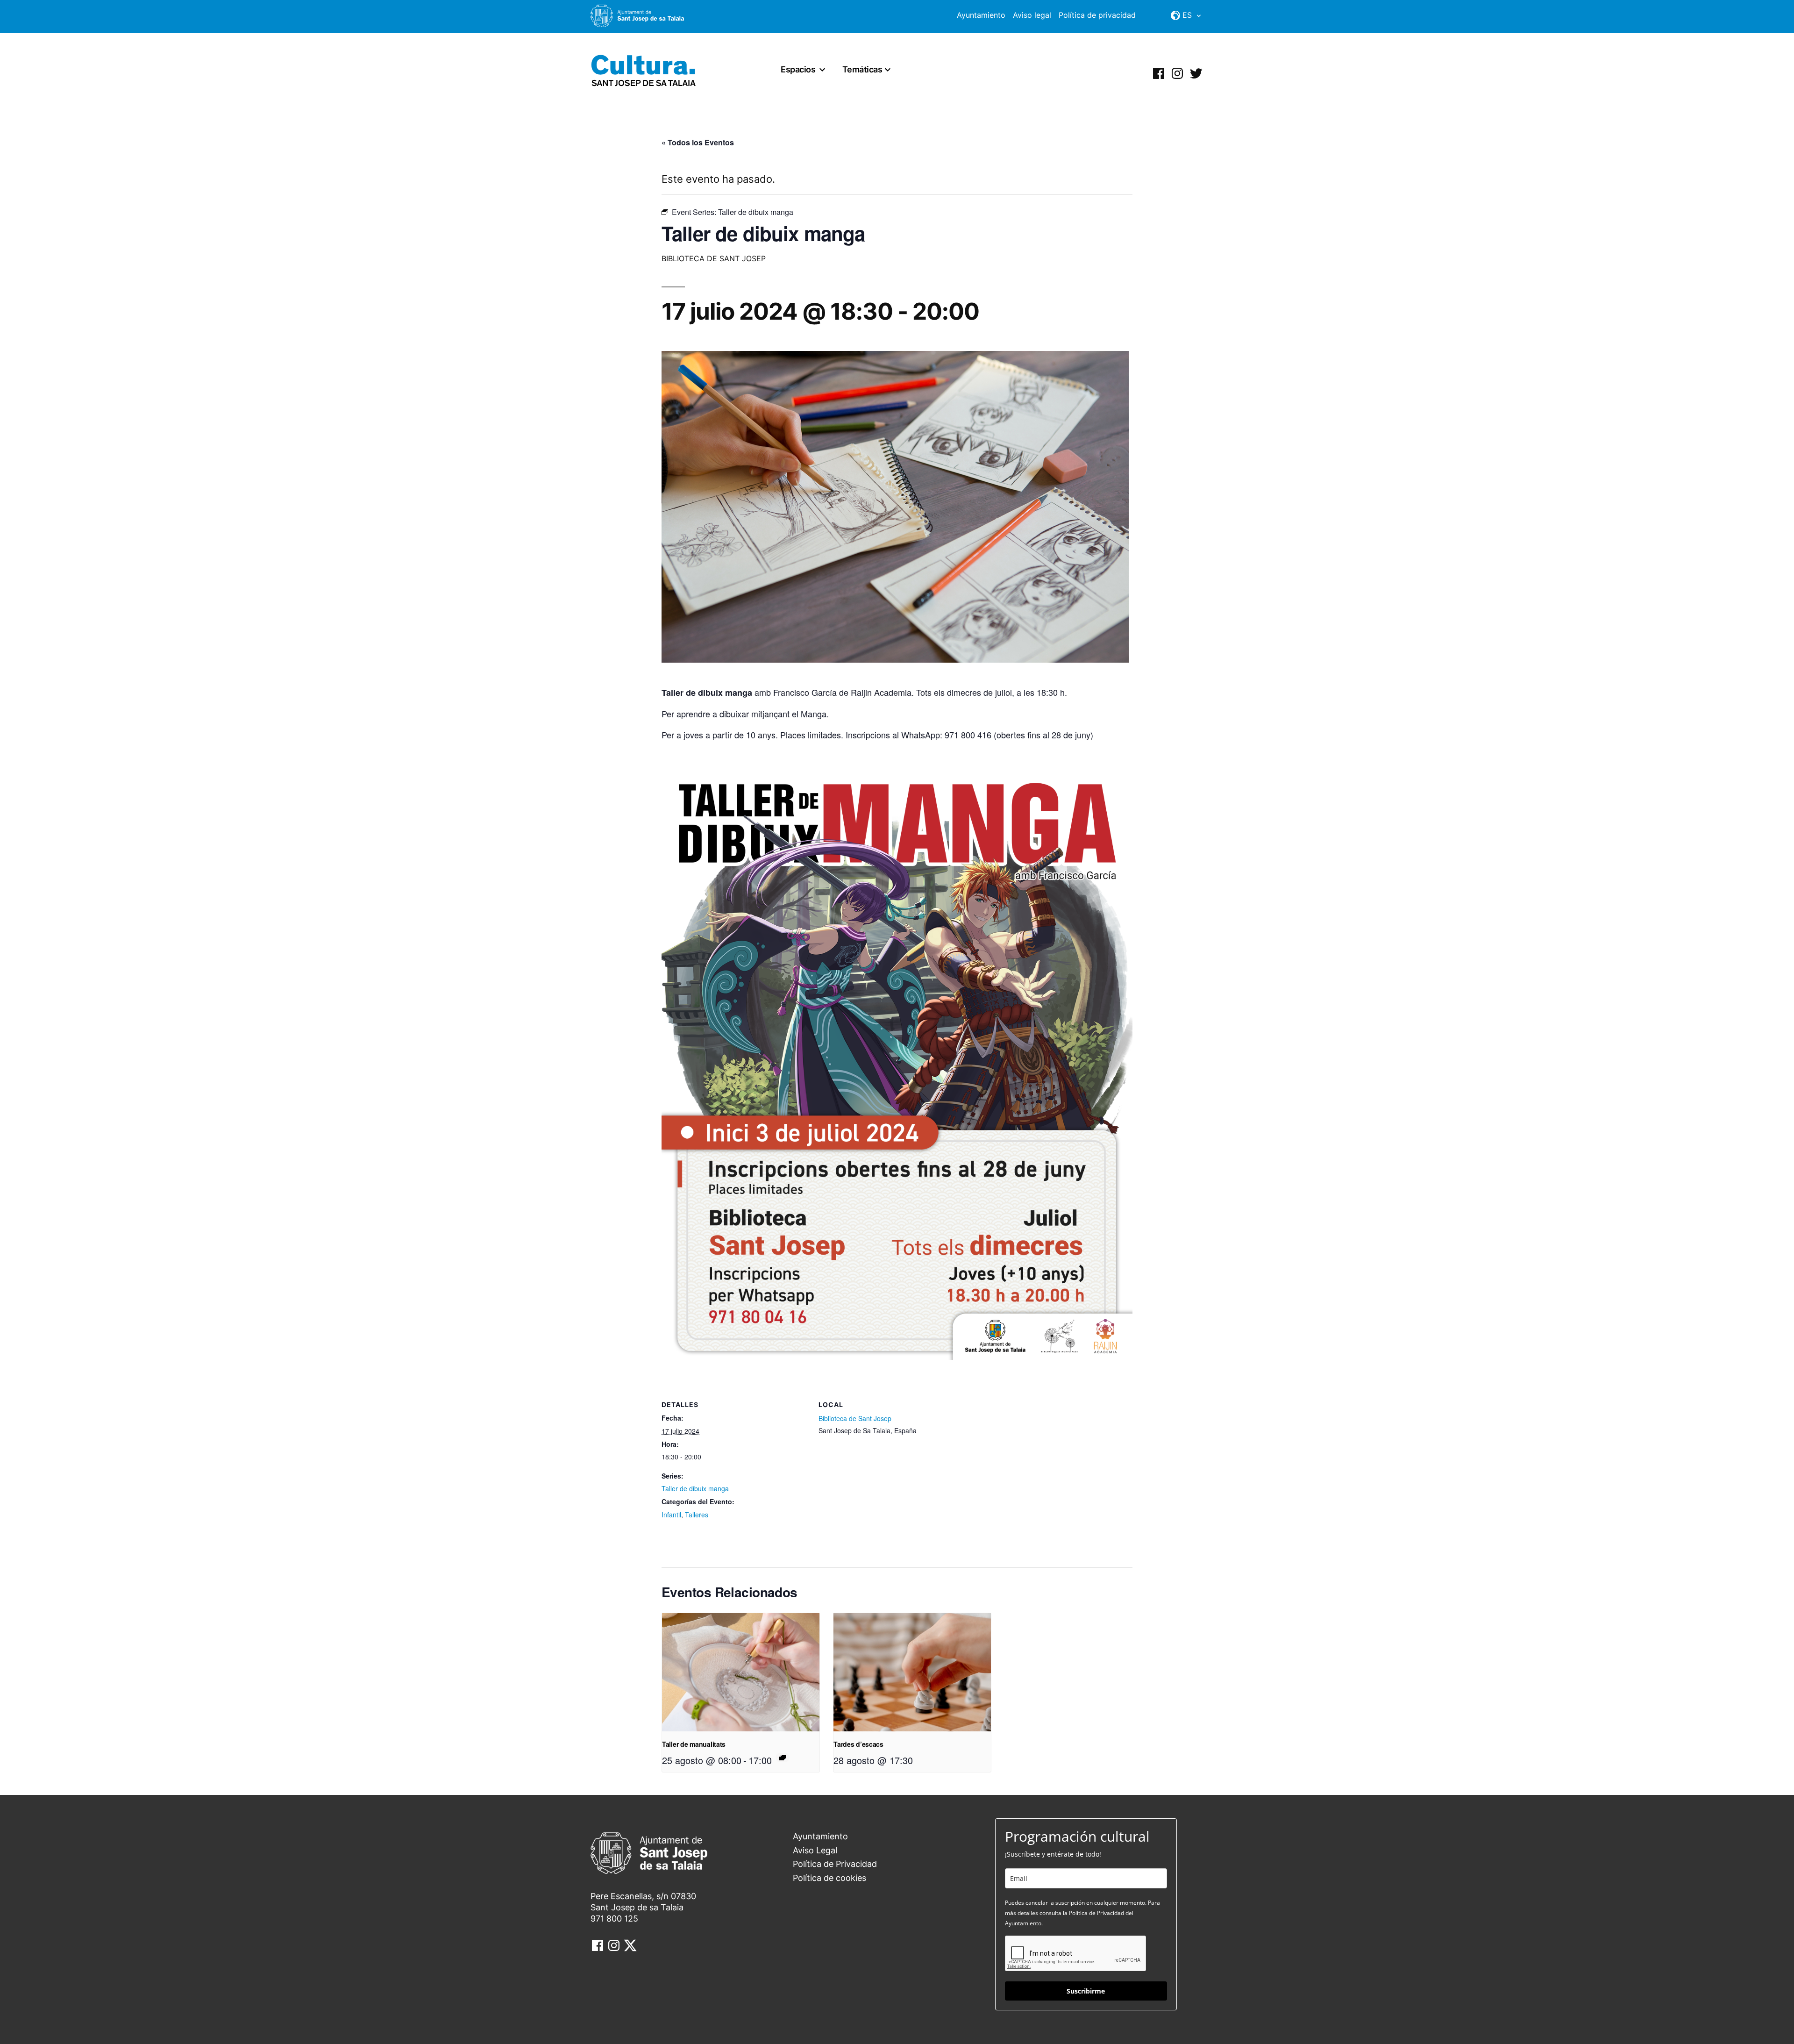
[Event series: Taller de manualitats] (783, 1758)
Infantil (671, 1515)
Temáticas (862, 69)
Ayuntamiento (981, 15)
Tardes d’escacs (858, 1744)
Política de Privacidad (835, 1864)
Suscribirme (1086, 1991)
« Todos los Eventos (698, 142)
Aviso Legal (815, 1850)
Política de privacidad (1097, 15)
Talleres (697, 1515)
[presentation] (741, 1672)
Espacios (798, 69)
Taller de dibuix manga (695, 1488)
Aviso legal (1032, 15)
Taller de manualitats (694, 1744)
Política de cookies (829, 1878)
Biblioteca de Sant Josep (855, 1418)
